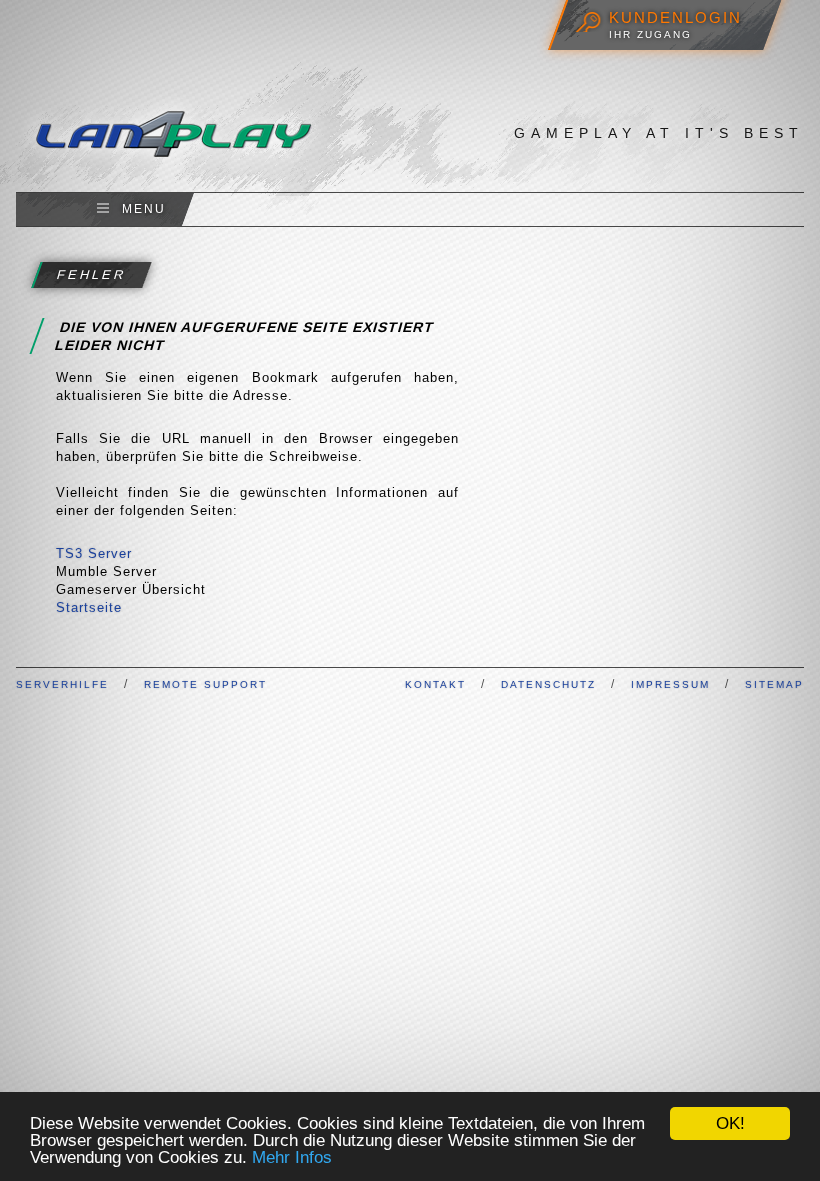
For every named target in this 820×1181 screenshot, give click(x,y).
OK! (730, 1123)
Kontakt (435, 684)
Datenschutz (548, 684)
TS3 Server (94, 553)
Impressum (670, 684)
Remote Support (205, 684)
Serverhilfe (62, 684)
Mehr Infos (292, 1157)
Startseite (89, 607)
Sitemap (774, 684)
